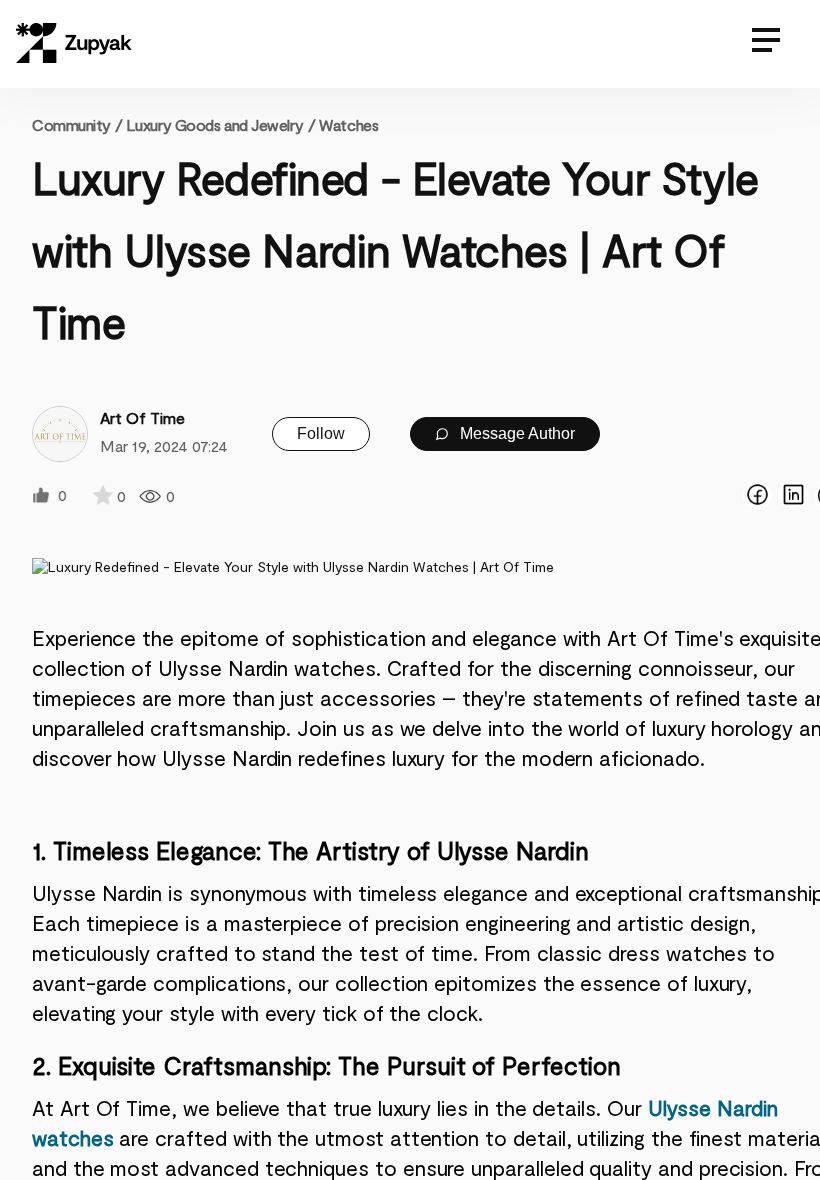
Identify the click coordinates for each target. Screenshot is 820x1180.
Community (77, 124)
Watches (348, 124)
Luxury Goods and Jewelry (214, 124)
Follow (321, 433)
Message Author (515, 433)
